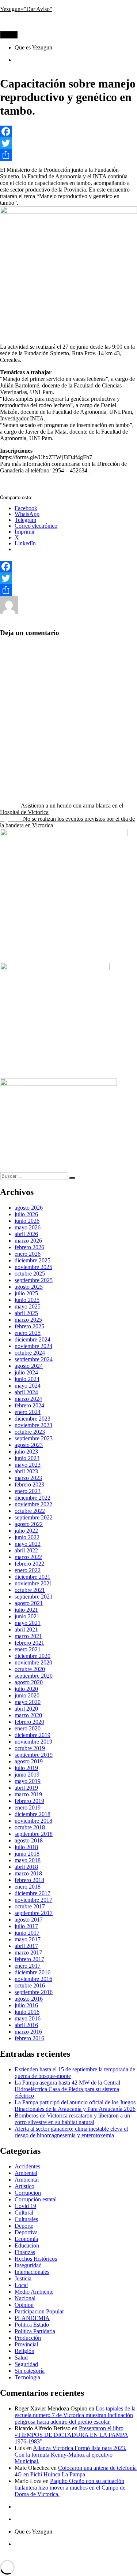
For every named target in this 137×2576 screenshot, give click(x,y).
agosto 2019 (29, 1761)
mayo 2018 (28, 1860)
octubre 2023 (30, 1432)
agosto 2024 (29, 1366)
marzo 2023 (28, 1478)
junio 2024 (27, 1379)
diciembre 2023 (33, 1419)
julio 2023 (26, 1452)
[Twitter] (68, 143)
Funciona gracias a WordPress (88, 2556)
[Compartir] (68, 155)
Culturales (26, 2219)
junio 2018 (27, 1854)
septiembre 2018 (34, 1834)
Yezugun (28, 612)
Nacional (25, 2298)
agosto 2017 (29, 1920)
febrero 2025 (29, 1326)
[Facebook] (68, 131)
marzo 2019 (28, 1794)
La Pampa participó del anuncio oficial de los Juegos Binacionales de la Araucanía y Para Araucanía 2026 (75, 2106)
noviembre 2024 (33, 1346)
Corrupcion (28, 2193)
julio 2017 (26, 1926)
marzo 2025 (28, 1320)
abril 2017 (26, 1946)
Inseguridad (28, 2265)
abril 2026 (26, 1234)
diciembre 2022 (33, 1498)
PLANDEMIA (32, 2318)
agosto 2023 (29, 1445)
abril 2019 (26, 1788)
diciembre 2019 (33, 1735)
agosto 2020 (29, 1682)
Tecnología (27, 2377)
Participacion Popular (39, 2311)
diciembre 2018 (33, 1814)
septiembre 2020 (34, 1676)
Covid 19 (25, 2206)
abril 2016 (26, 2025)
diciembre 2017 (33, 1893)
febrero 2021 (29, 1643)
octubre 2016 (30, 1985)
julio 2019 (26, 1768)
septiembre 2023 (34, 1438)
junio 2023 (27, 1458)
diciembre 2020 (33, 1656)
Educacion (97, 612)
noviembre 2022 (33, 1504)
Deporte (24, 2226)
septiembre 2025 (34, 1280)
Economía (26, 2239)
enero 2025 (28, 1333)
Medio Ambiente (34, 2292)
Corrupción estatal (36, 2199)
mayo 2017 (28, 1939)
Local (21, 2285)
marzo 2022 (28, 1557)
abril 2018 (26, 1867)
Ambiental (27, 2180)
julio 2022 (26, 1531)
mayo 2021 (28, 1623)
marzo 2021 (28, 1636)
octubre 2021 (30, 1590)
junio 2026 (27, 1221)
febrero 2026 (29, 1247)
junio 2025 (27, 1300)
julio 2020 (26, 1689)
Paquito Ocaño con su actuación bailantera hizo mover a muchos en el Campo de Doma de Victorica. (70, 2488)
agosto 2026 (29, 1208)
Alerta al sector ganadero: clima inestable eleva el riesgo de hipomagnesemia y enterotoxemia (71, 2132)
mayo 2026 (28, 1227)
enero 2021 (28, 1649)
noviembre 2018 (33, 1821)
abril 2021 (26, 1630)
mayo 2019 (28, 1781)
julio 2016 (26, 2005)
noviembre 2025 (33, 1267)
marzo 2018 (28, 1873)
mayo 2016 (28, 2018)
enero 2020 (28, 1728)
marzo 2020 (28, 1715)
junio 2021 (27, 1616)
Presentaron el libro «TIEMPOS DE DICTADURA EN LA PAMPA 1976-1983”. (71, 2435)
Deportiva (26, 2232)
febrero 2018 (29, 1880)
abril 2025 (26, 1313)
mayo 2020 (28, 1702)
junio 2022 (27, 1537)
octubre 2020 (30, 1669)
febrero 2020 (29, 1722)
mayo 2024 (28, 1386)
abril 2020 (26, 1709)
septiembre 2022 (34, 1517)
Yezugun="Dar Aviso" (26, 9)
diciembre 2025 (33, 1260)
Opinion (24, 2305)
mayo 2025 (28, 1306)
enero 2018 (28, 1887)
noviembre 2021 (33, 1583)
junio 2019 (27, 1775)
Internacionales (32, 2272)
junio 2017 (27, 1933)
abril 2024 (26, 1392)
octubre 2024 (30, 1353)
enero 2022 (28, 1570)
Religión (24, 2351)
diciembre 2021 (33, 1577)
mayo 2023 (28, 1465)
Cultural (24, 2213)
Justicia (23, 2278)
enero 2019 (28, 1807)
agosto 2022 (29, 1524)
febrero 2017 (29, 1959)
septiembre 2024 (34, 1359)
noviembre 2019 (33, 1742)
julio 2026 (26, 1214)
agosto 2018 (29, 1840)
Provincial (75, 618)
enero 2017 (28, 1966)
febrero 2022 (29, 1564)
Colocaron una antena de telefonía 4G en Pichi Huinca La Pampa (76, 2471)
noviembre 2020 (33, 1662)
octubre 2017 (30, 1906)
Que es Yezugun (33, 47)
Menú (9, 35)
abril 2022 (26, 1550)
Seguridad (26, 2364)
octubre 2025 (30, 1274)
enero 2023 (28, 1491)
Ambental (26, 2173)
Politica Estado (43, 618)
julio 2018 (26, 1847)
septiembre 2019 (34, 1755)
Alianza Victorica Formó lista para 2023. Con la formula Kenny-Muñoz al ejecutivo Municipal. (71, 2455)
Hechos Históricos (36, 2259)
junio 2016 (27, 2012)
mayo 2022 (28, 1544)
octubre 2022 (30, 1511)
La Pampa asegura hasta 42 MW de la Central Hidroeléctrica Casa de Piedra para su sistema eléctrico (67, 2089)
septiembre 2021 (34, 1597)
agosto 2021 (29, 1603)
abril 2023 (26, 1471)
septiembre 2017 (34, 1913)
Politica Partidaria (35, 2331)
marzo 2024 (28, 1399)
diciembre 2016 (33, 1972)
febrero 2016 (29, 2038)
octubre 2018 (30, 1827)
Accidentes (27, 2166)
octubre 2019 (30, 1748)
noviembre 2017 (33, 1900)
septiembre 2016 (34, 1992)
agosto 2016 (29, 1999)
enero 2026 (28, 1254)
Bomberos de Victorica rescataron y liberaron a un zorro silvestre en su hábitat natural (72, 2119)
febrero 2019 (29, 1801)
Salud (21, 2358)
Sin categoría (30, 2371)
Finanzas (25, 2252)
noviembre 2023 (33, 1425)
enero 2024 (28, 1412)
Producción (28, 2338)
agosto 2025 (29, 1287)
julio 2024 (26, 1372)
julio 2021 (26, 1610)
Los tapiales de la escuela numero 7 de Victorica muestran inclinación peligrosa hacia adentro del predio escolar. (75, 2415)
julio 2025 (26, 1293)
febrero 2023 (29, 1484)
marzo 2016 (28, 2032)
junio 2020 (27, 1695)
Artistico (24, 2186)
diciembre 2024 (33, 1339)
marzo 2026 (28, 1241)
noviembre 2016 (33, 1979)
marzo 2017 (28, 1953)
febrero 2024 (29, 1405)
